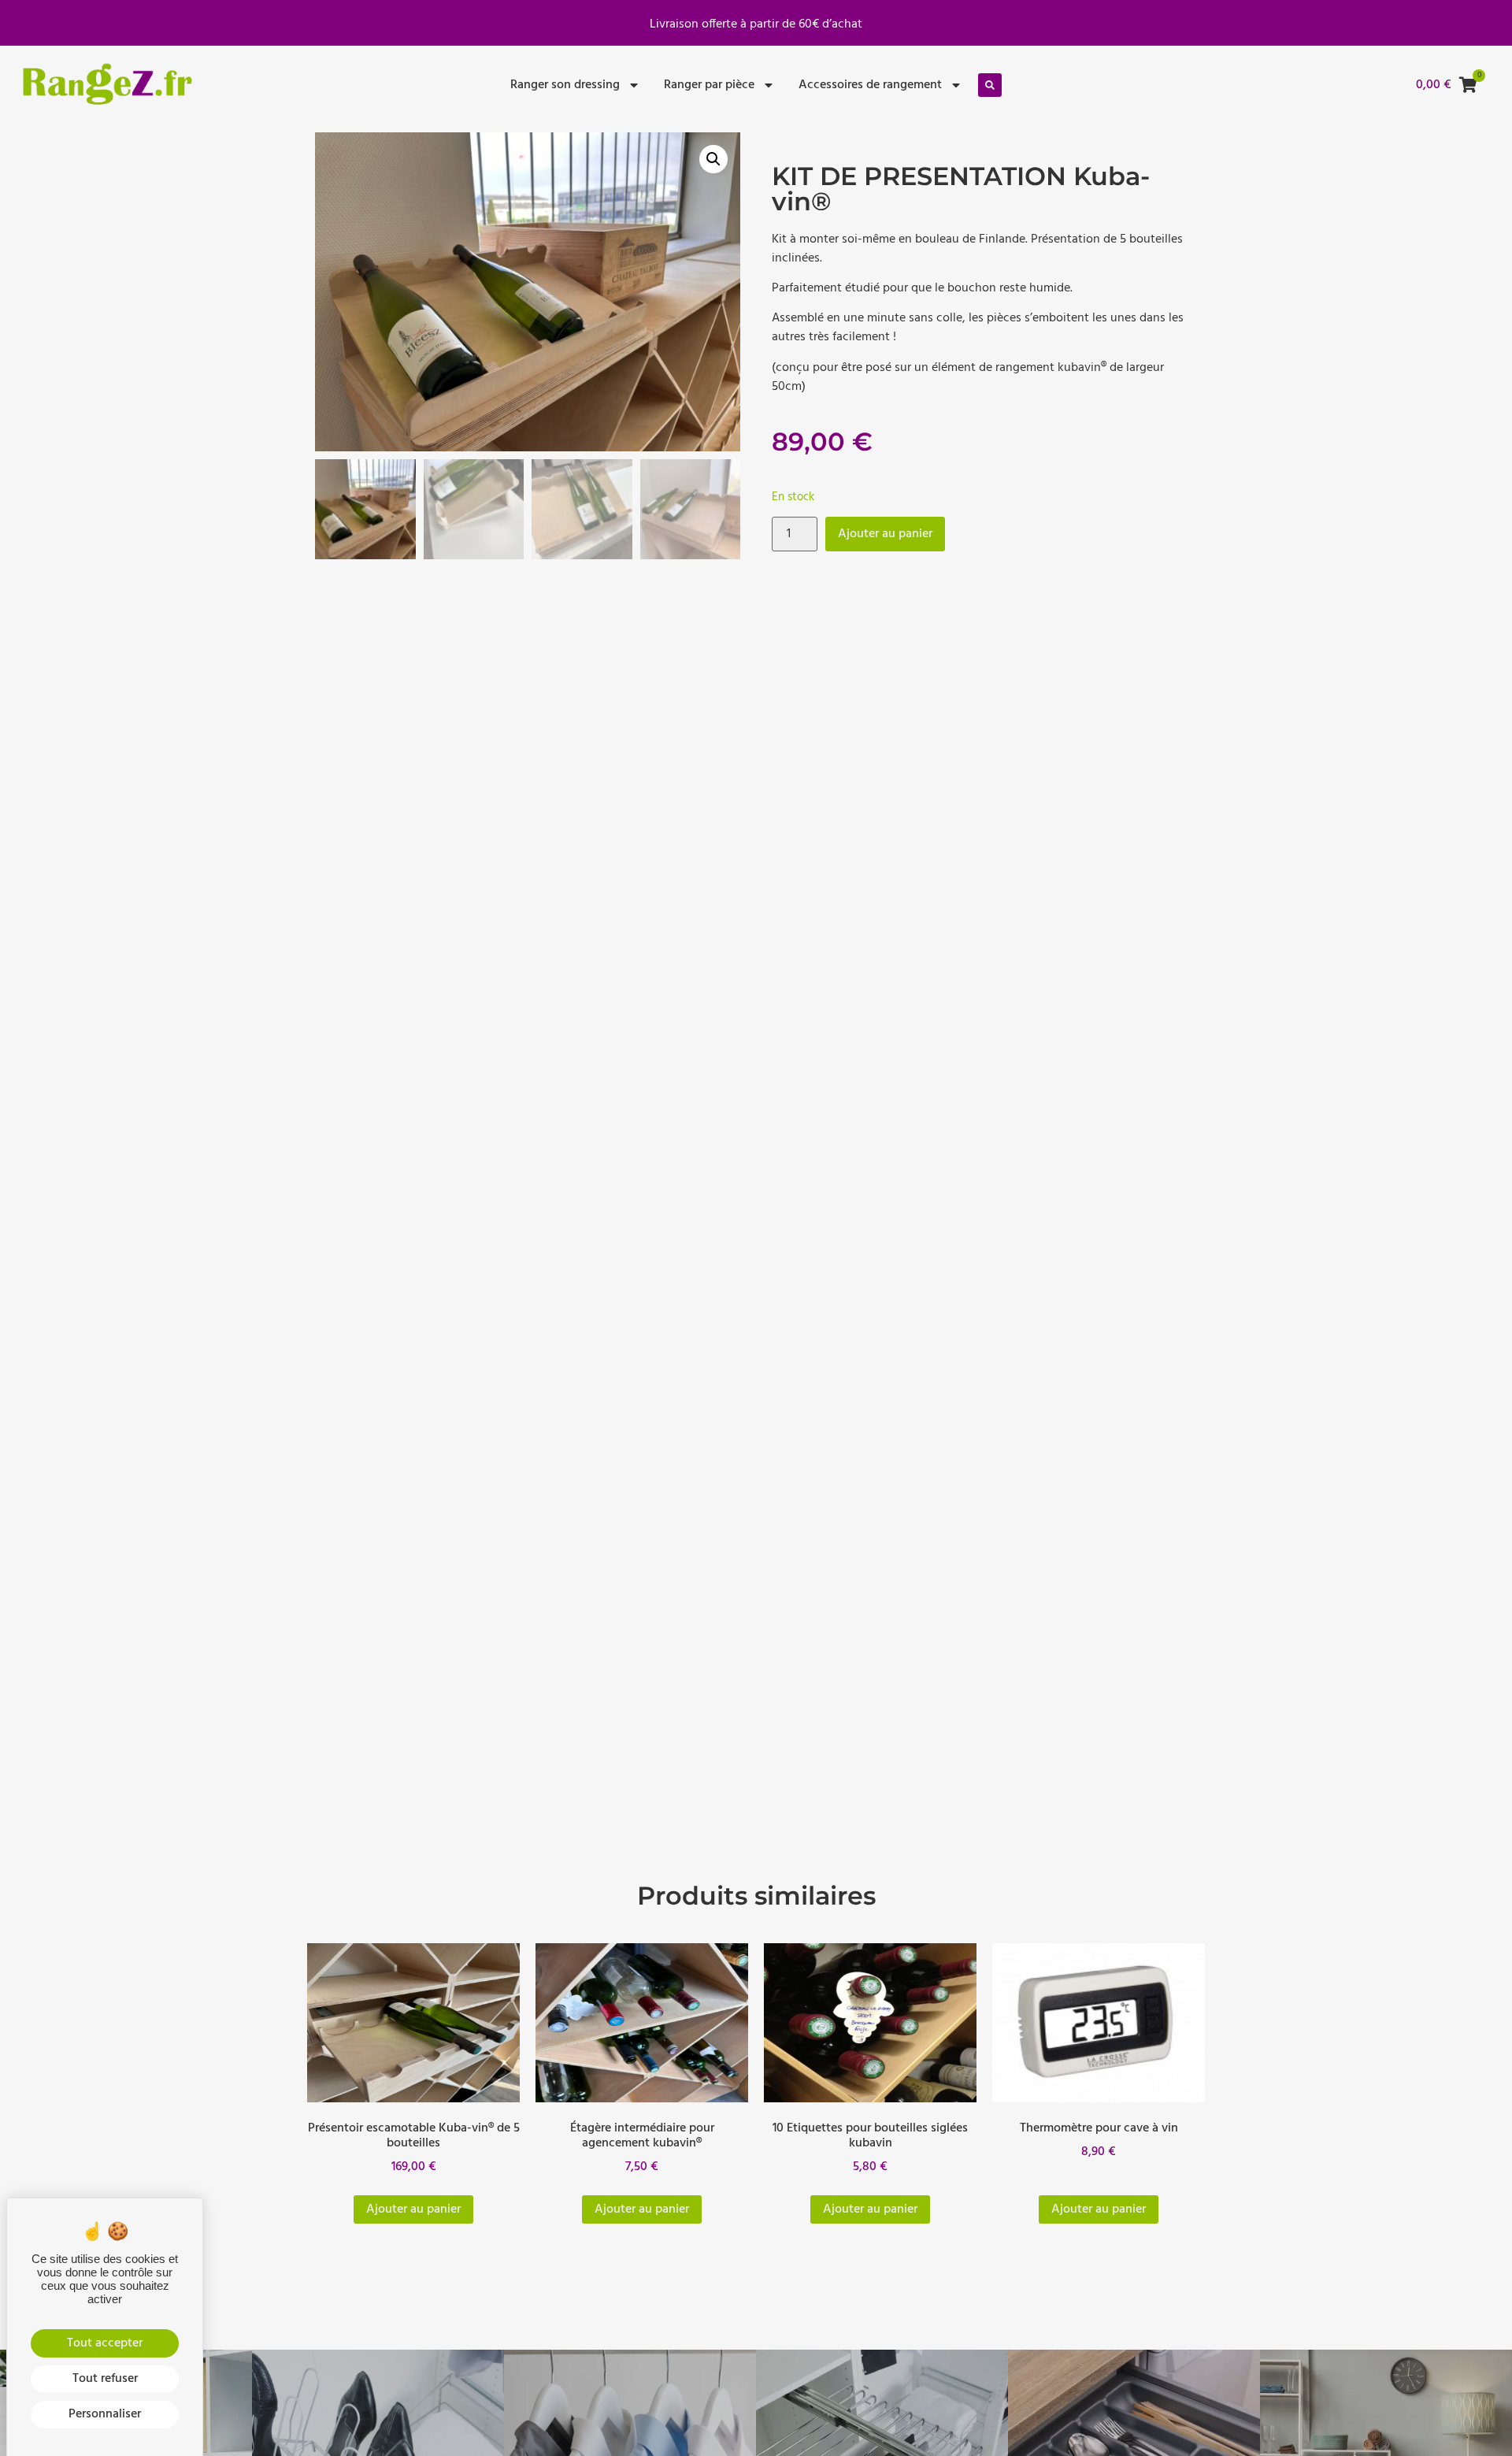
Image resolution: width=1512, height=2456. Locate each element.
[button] (990, 85)
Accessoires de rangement (870, 85)
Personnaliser (105, 2414)
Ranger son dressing (565, 85)
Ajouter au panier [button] (413, 2209)
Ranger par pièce (709, 85)
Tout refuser (105, 2379)
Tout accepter (105, 2343)
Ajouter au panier (885, 534)
